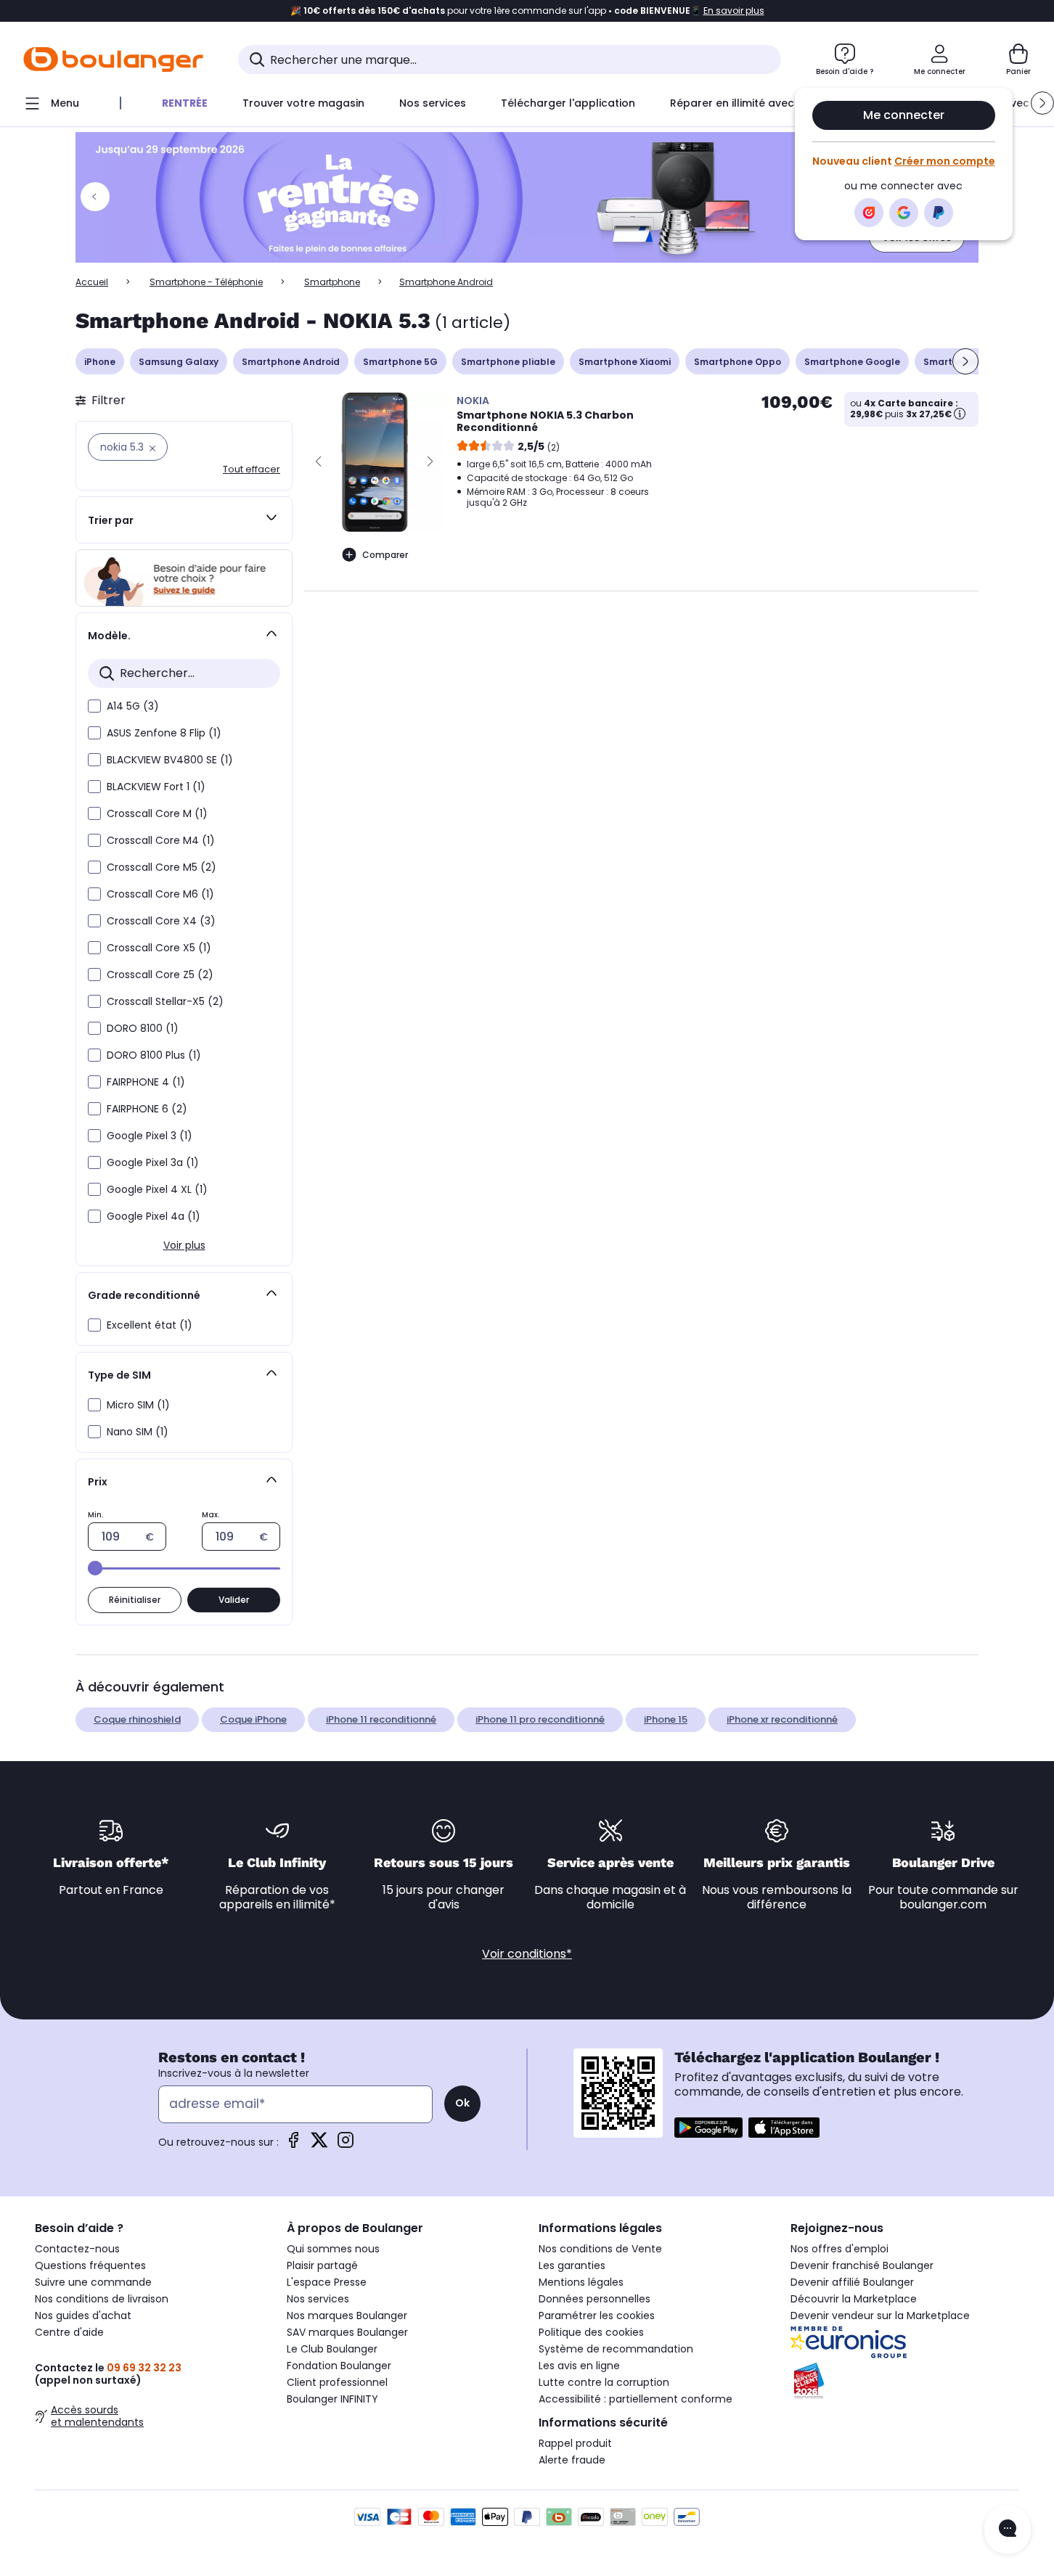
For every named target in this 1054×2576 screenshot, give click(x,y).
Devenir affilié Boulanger (852, 2282)
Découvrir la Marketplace (854, 2299)
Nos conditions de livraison (102, 2299)
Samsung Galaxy (179, 362)
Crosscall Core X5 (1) (159, 948)
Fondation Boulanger (339, 2366)
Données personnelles (595, 2299)
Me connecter (904, 115)
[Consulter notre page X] (319, 2145)
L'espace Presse (327, 2282)
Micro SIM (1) (138, 1405)
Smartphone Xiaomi (625, 362)
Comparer (385, 555)
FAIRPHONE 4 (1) (146, 1082)
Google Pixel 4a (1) (154, 1216)
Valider (234, 1600)
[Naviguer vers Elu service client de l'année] (905, 2381)
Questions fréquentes (90, 2265)
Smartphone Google (852, 362)
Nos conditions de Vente (600, 2249)
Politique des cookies (591, 2332)
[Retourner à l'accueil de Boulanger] (113, 60)
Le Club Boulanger (332, 2349)
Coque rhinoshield (137, 1719)
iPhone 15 (666, 1719)
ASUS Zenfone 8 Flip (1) (164, 733)
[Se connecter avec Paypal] (939, 213)
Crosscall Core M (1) (157, 813)
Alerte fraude (572, 2460)
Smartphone (332, 282)
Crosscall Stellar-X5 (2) (165, 1001)
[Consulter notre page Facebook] (293, 2145)
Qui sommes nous (333, 2249)
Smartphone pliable (508, 362)
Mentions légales (581, 2282)
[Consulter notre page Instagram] (346, 2145)
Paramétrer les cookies (597, 2315)
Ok (462, 2103)
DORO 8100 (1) (143, 1028)
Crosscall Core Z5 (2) (160, 975)
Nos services (318, 2299)
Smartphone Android (291, 362)
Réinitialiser (135, 1600)
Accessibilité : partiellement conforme (636, 2399)
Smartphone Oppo (738, 362)
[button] (1042, 103)
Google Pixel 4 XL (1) (157, 1189)
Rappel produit (575, 2443)
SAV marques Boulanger (347, 2332)
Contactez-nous (77, 2249)
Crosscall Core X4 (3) (161, 921)
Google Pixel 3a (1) (153, 1162)
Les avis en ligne (579, 2366)
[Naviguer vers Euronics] (905, 2342)
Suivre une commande (93, 2282)
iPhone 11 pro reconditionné (540, 1719)
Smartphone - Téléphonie (206, 282)
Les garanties (572, 2265)
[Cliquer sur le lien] (527, 197)
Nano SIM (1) (138, 1432)
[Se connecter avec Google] (904, 213)
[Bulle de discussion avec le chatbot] (1008, 2530)
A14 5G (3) (133, 706)
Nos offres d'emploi (839, 2249)
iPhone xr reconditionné (782, 1719)
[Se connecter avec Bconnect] (869, 213)
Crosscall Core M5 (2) (162, 867)
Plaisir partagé (322, 2265)
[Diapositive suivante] (965, 361)
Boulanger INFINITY (332, 2399)
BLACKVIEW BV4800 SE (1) (170, 760)
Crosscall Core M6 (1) (160, 894)
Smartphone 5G (400, 362)
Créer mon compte (945, 161)
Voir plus (184, 1245)
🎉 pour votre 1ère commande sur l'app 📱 (527, 11)
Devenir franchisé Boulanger (862, 2265)
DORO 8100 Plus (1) (154, 1055)
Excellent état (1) (150, 1325)
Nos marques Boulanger (347, 2315)
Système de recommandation (616, 2349)
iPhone (100, 362)
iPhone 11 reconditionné (381, 1719)
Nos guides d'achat (83, 2315)
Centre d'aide (69, 2332)
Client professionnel (337, 2382)
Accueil (92, 282)
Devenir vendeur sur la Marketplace (880, 2315)
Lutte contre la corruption (604, 2382)
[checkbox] (94, 706)
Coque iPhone (253, 1719)
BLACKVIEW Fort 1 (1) (156, 787)
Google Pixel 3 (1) (150, 1136)
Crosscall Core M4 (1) (161, 840)
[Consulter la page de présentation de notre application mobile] (708, 2128)
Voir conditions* (527, 1954)
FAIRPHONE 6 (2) (147, 1109)
